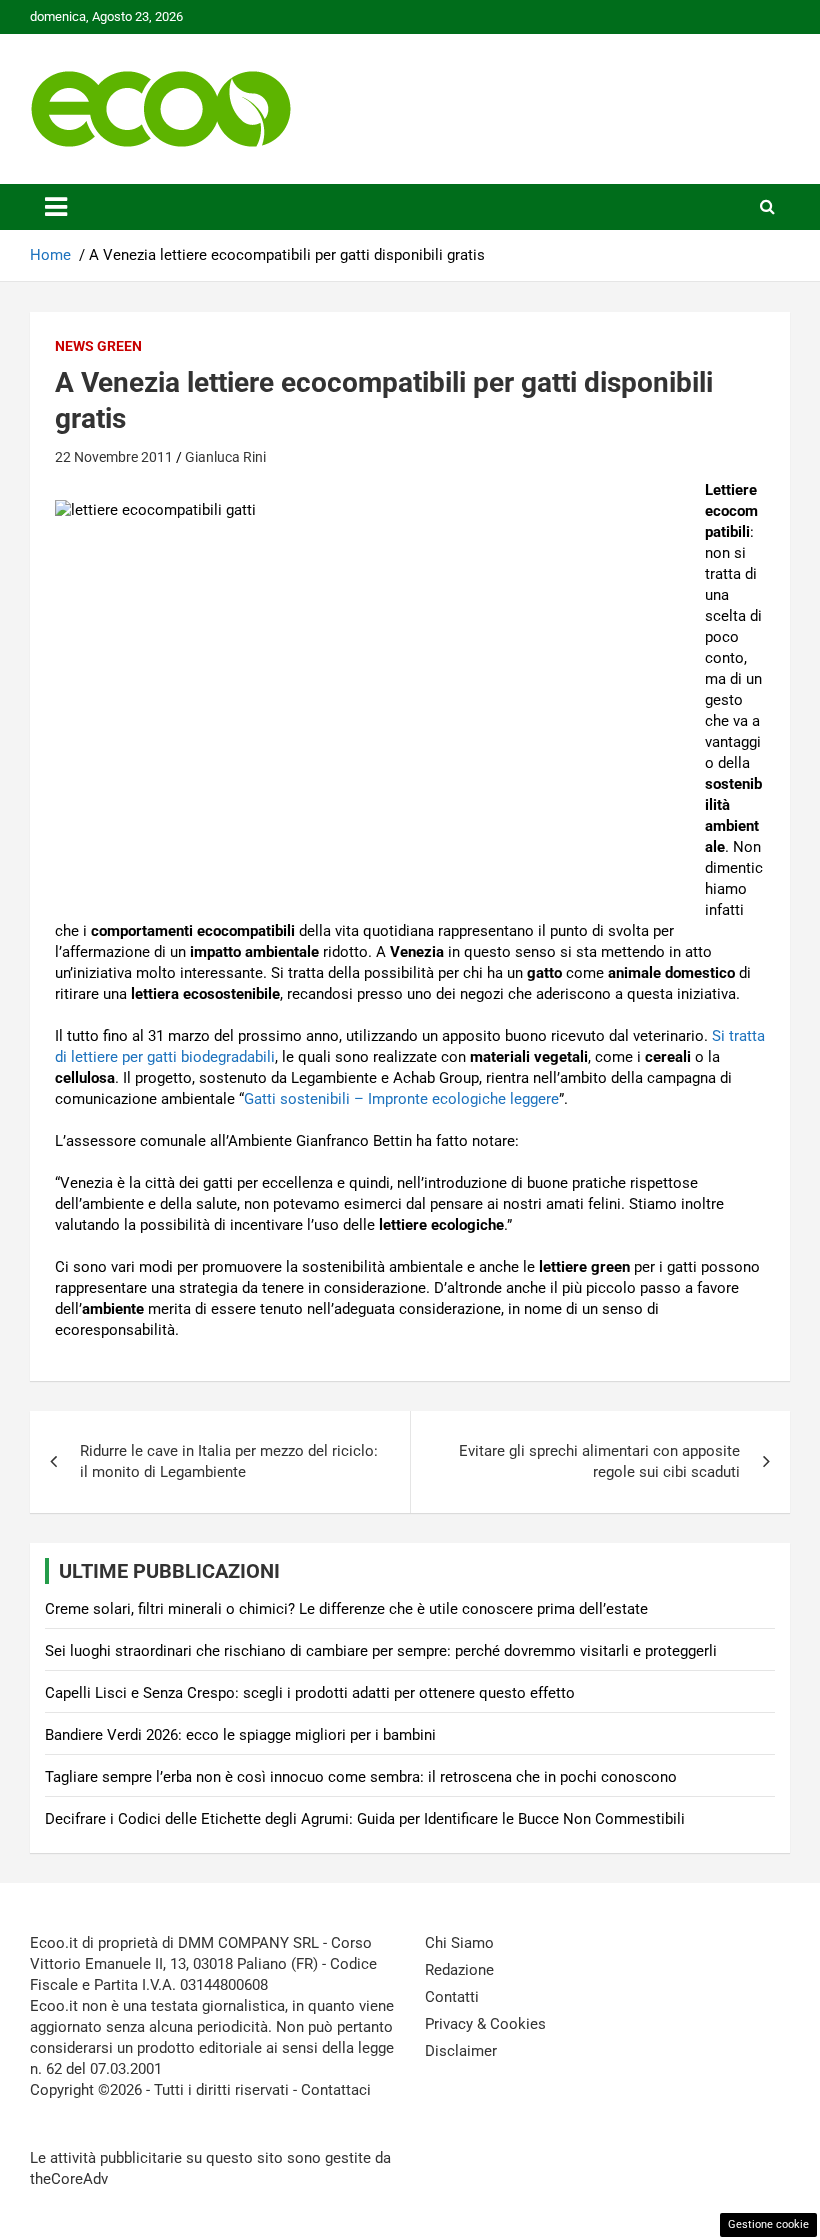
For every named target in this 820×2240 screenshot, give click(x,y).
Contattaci (336, 2090)
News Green (98, 346)
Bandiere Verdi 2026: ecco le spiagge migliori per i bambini (240, 1735)
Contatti (452, 1997)
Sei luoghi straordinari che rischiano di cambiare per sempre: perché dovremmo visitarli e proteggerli (381, 1651)
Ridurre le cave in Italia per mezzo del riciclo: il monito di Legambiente (229, 1461)
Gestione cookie (768, 2224)
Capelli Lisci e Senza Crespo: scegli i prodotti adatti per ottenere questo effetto (310, 1693)
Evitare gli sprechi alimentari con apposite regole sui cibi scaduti (599, 1461)
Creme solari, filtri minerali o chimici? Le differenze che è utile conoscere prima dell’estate (346, 1609)
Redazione (459, 1970)
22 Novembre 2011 (114, 457)
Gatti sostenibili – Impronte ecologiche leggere (401, 1099)
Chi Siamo (459, 1943)
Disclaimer (461, 2051)
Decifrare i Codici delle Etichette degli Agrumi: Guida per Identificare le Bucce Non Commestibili (365, 1819)
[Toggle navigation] (56, 207)
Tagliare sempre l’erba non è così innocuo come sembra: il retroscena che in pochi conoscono (361, 1777)
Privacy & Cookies (485, 2024)
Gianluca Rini (225, 457)
